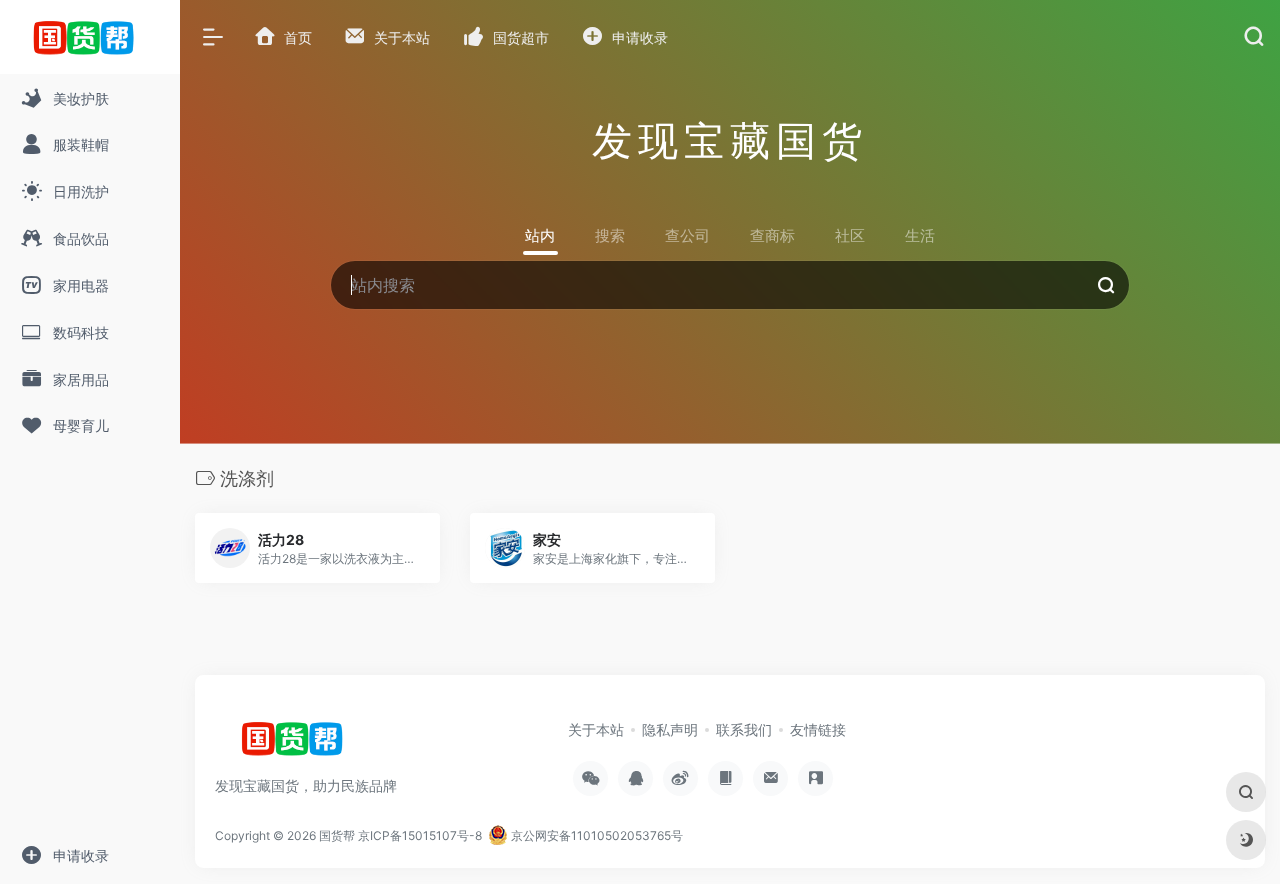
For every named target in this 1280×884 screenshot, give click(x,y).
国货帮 (337, 835)
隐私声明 (670, 729)
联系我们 (744, 729)
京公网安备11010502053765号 (595, 835)
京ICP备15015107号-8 (420, 835)
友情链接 (818, 729)
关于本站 (596, 729)
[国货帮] (298, 746)
